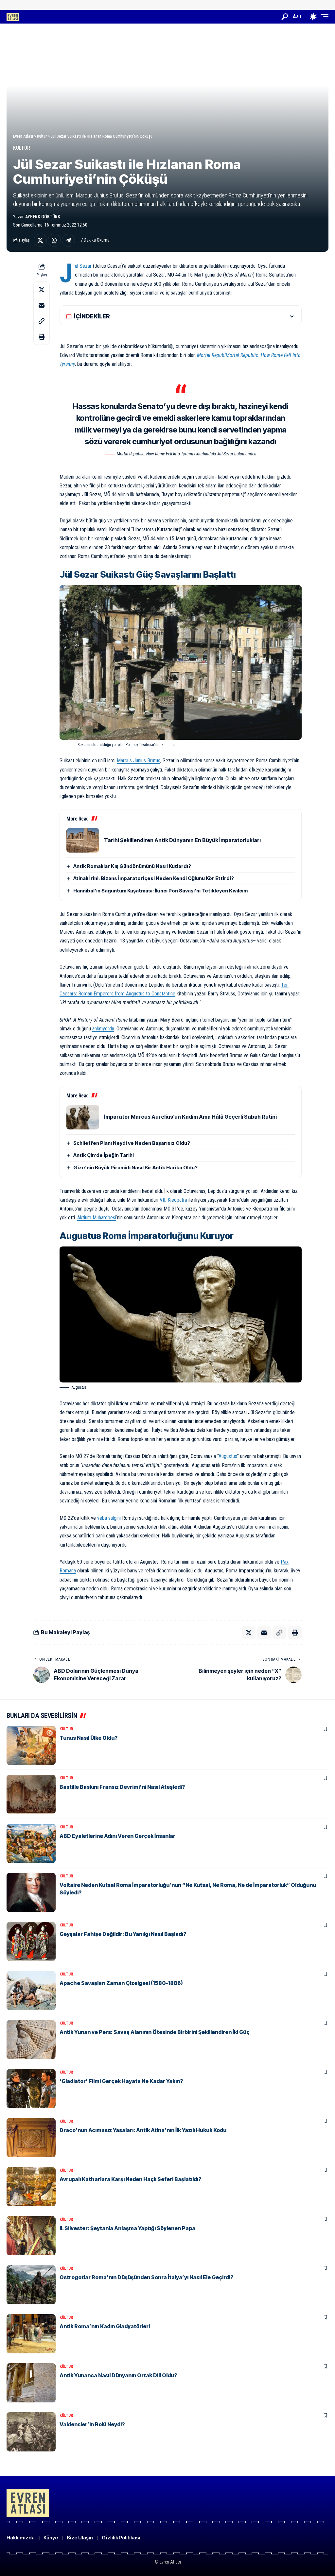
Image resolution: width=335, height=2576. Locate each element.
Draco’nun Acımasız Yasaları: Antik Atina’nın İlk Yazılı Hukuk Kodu (143, 2130)
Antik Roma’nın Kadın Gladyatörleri (105, 2326)
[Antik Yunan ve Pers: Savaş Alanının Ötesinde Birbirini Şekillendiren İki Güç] (31, 2040)
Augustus (228, 1456)
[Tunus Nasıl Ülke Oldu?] (31, 1745)
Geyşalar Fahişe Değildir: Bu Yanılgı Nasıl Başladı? (123, 1934)
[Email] (42, 305)
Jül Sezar (83, 266)
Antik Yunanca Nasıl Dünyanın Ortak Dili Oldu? (118, 2375)
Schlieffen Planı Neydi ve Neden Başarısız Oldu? (132, 1143)
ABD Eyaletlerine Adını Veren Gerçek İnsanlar (117, 1836)
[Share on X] (40, 240)
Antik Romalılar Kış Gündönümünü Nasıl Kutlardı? (132, 866)
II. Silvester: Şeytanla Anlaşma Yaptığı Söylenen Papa (127, 2228)
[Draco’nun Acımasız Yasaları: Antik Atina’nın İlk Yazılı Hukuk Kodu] (31, 2138)
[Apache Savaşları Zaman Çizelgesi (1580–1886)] (31, 1991)
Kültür (22, 148)
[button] (285, 17)
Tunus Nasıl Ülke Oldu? (88, 1738)
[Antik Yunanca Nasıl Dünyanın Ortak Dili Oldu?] (31, 2383)
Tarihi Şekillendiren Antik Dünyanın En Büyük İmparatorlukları (182, 840)
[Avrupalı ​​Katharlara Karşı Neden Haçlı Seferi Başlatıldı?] (31, 2187)
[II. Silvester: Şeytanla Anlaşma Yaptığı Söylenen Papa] (31, 2236)
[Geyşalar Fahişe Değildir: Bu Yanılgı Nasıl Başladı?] (31, 1941)
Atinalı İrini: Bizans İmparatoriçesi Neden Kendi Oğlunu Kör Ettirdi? (154, 878)
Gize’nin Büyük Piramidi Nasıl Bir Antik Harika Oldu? (135, 1168)
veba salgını (109, 1518)
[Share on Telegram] (68, 240)
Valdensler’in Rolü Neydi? (92, 2424)
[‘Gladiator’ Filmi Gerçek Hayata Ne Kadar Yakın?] (31, 2089)
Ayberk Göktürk (43, 217)
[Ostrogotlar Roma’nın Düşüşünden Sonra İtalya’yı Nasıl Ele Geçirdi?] (31, 2285)
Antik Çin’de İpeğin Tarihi (104, 1155)
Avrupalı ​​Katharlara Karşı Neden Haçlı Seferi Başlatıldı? (130, 2179)
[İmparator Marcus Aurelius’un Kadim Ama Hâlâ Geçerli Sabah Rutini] (83, 1117)
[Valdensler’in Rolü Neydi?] (31, 2432)
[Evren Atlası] (13, 17)
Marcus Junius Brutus (139, 761)
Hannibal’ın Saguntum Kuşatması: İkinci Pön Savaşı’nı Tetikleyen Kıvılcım (160, 891)
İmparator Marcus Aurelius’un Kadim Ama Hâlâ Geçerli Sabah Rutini (190, 1117)
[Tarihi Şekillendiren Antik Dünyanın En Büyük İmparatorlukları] (83, 840)
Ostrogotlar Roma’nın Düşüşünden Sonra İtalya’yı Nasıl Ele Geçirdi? (146, 2277)
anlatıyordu (103, 1029)
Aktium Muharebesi (97, 1218)
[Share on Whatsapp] (54, 240)
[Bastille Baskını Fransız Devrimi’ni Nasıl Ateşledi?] (31, 1794)
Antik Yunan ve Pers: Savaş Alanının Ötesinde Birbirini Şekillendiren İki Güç (155, 2032)
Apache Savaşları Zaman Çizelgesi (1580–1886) (121, 1983)
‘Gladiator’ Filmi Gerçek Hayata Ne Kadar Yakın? (121, 2081)
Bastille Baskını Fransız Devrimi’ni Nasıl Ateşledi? (122, 1787)
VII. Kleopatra (173, 1200)
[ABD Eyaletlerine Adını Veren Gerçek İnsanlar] (31, 1843)
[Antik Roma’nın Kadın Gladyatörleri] (31, 2334)
